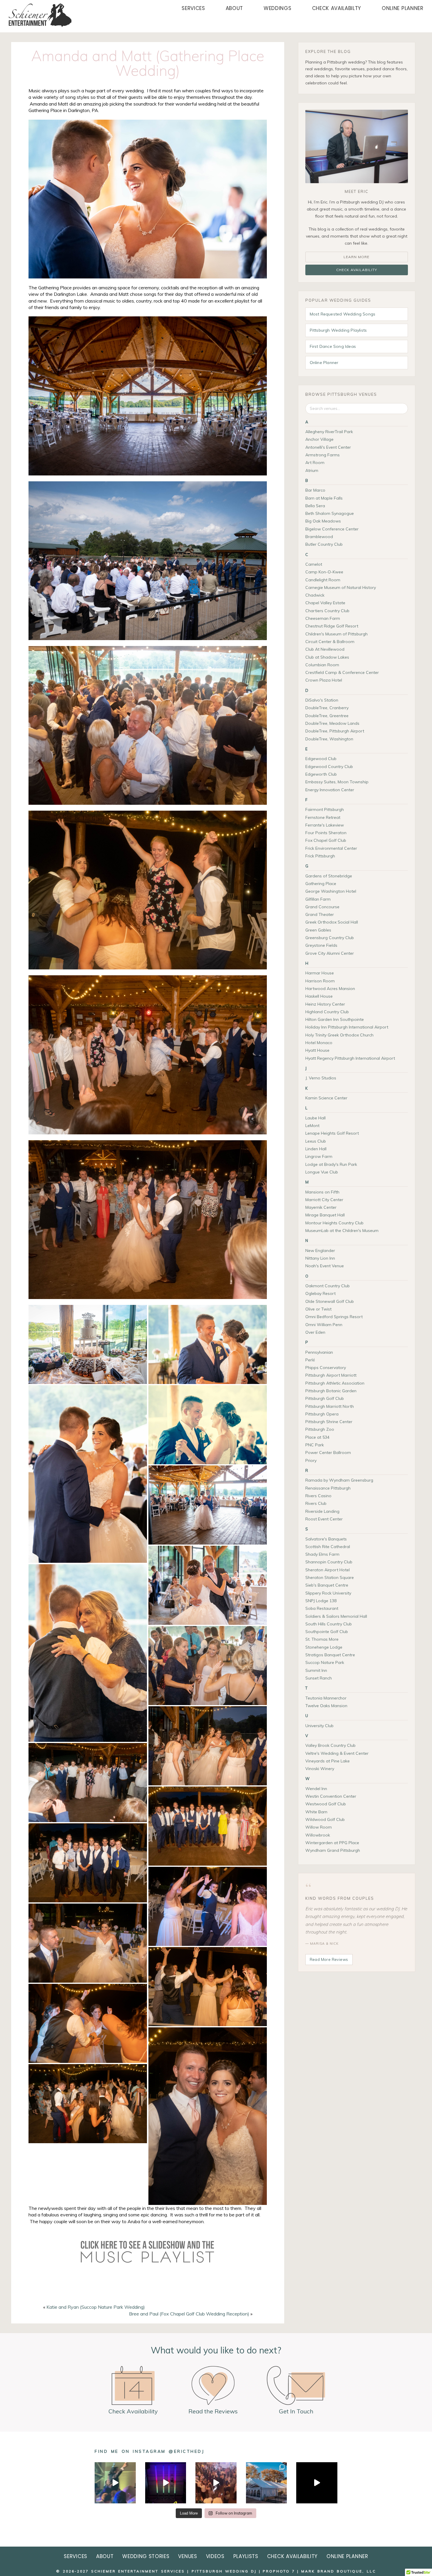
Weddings (277, 8)
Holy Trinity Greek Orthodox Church (339, 1035)
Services (193, 8)
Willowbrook (318, 1835)
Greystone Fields (321, 945)
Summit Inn (316, 1670)
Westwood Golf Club (326, 1804)
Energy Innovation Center (330, 790)
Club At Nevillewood (325, 649)
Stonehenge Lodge (324, 1647)
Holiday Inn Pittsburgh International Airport (347, 1027)
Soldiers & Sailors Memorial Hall (336, 1616)
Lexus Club (316, 1141)
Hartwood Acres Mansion (330, 989)
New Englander (320, 1251)
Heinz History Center (325, 1004)
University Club (319, 1726)
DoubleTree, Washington (329, 739)
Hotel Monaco (319, 1043)
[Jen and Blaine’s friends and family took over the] (216, 2483)
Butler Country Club (324, 544)
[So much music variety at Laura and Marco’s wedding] (115, 2483)
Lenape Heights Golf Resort (332, 1133)
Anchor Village (319, 439)
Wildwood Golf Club (325, 1819)
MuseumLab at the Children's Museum (342, 1231)
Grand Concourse (322, 907)
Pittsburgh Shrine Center (329, 1422)
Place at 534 (317, 1437)
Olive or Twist (318, 1309)
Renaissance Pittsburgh (328, 1488)
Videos (215, 2556)
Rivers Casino (318, 1496)
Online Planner (403, 8)
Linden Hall (316, 1149)
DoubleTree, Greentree (327, 716)
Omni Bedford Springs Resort (334, 1317)
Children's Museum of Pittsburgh (336, 634)
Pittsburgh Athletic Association (335, 1383)
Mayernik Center (321, 1207)
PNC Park (315, 1445)
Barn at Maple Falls (324, 498)
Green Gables (318, 930)
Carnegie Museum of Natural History (341, 587)
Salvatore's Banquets (326, 1539)
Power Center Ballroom (328, 1453)
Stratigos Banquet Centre (330, 1655)
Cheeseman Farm (323, 618)
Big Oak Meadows (323, 521)
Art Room (315, 463)
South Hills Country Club (329, 1624)
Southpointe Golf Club (327, 1632)
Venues (187, 2556)
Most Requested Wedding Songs (343, 314)
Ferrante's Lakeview (325, 825)
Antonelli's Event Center (328, 447)
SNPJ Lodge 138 (321, 1601)
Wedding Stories (146, 2556)
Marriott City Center (324, 1200)
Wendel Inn (316, 1789)
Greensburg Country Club (330, 938)
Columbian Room (322, 665)
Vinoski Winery (320, 1769)
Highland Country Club (327, 1012)
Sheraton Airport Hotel (328, 1570)
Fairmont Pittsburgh (325, 809)
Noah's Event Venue (325, 1266)
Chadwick (315, 595)
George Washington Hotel (331, 891)
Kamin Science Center (326, 1098)
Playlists (246, 2556)
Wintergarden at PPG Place (332, 1843)
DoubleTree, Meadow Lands (332, 723)
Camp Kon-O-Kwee (324, 572)
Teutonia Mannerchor (326, 1698)
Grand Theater (320, 914)
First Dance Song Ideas (333, 346)
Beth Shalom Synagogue (330, 513)
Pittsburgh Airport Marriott (331, 1375)
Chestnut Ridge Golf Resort (332, 626)
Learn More (356, 257)
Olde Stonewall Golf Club (330, 1301)
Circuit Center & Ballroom (330, 642)
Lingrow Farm (319, 1156)
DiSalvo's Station (322, 700)
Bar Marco (315, 490)
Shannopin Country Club (329, 1562)
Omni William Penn (324, 1325)
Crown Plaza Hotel (324, 680)
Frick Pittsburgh (320, 856)
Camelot (314, 564)
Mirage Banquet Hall (325, 1215)
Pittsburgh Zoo (320, 1429)
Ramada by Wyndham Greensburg (339, 1480)
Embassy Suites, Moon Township (337, 782)
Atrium (312, 470)
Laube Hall (315, 1118)
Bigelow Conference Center (332, 529)
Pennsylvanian (319, 1352)
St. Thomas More (322, 1639)
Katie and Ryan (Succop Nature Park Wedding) (96, 2307)
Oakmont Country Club (328, 1286)
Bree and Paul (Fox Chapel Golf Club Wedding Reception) (189, 2314)
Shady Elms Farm (322, 1554)
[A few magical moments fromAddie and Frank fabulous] (317, 2483)
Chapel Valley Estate (325, 603)
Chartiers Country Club (327, 611)
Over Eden (315, 1332)
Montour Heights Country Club (334, 1223)
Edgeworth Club (321, 774)
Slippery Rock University (328, 1593)
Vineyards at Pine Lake (328, 1761)
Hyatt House (317, 1050)
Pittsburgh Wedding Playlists (338, 330)
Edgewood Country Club (329, 767)
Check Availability (357, 270)
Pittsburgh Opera (322, 1414)
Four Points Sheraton (326, 833)
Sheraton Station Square (330, 1577)
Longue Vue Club (322, 1172)
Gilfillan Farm (318, 899)
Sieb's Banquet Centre (327, 1585)
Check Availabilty (337, 8)
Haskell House (319, 996)
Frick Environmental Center (331, 848)
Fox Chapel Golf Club (326, 840)
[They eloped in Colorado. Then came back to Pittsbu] (266, 2483)
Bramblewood (319, 537)
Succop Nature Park (325, 1662)
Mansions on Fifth (322, 1192)
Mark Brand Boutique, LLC (339, 2571)
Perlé (310, 1360)
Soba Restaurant (322, 1608)
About (234, 8)
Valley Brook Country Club (330, 1745)
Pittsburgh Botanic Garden (331, 1391)
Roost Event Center (324, 1519)
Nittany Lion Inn (320, 1258)
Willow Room (319, 1827)
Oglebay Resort (320, 1293)
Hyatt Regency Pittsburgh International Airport (350, 1058)
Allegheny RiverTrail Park (329, 432)
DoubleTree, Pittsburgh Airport (335, 731)
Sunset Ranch (319, 1678)
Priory (311, 1460)
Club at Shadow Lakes (327, 657)
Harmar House (320, 973)
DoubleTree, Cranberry (327, 708)
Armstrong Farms (323, 455)
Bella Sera (315, 506)
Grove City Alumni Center (330, 953)
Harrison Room (320, 981)
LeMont (312, 1126)
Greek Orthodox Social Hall (332, 922)
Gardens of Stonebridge (329, 876)
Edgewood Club (321, 759)
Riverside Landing (322, 1511)
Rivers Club (316, 1503)
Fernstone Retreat (323, 817)
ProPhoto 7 (279, 2571)
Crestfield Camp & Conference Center (342, 672)
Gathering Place (321, 884)
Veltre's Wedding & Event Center (337, 1753)
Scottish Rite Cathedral (328, 1547)
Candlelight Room (323, 580)
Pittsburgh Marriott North (330, 1406)
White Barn (316, 1812)
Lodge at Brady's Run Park (331, 1164)
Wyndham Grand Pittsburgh (333, 1850)
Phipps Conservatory (326, 1368)
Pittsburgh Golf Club (325, 1398)
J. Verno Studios (321, 1078)
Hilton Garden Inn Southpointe (335, 1019)
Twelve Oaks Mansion (326, 1706)
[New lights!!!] (166, 2483)
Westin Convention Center (331, 1796)
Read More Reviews (329, 1959)
